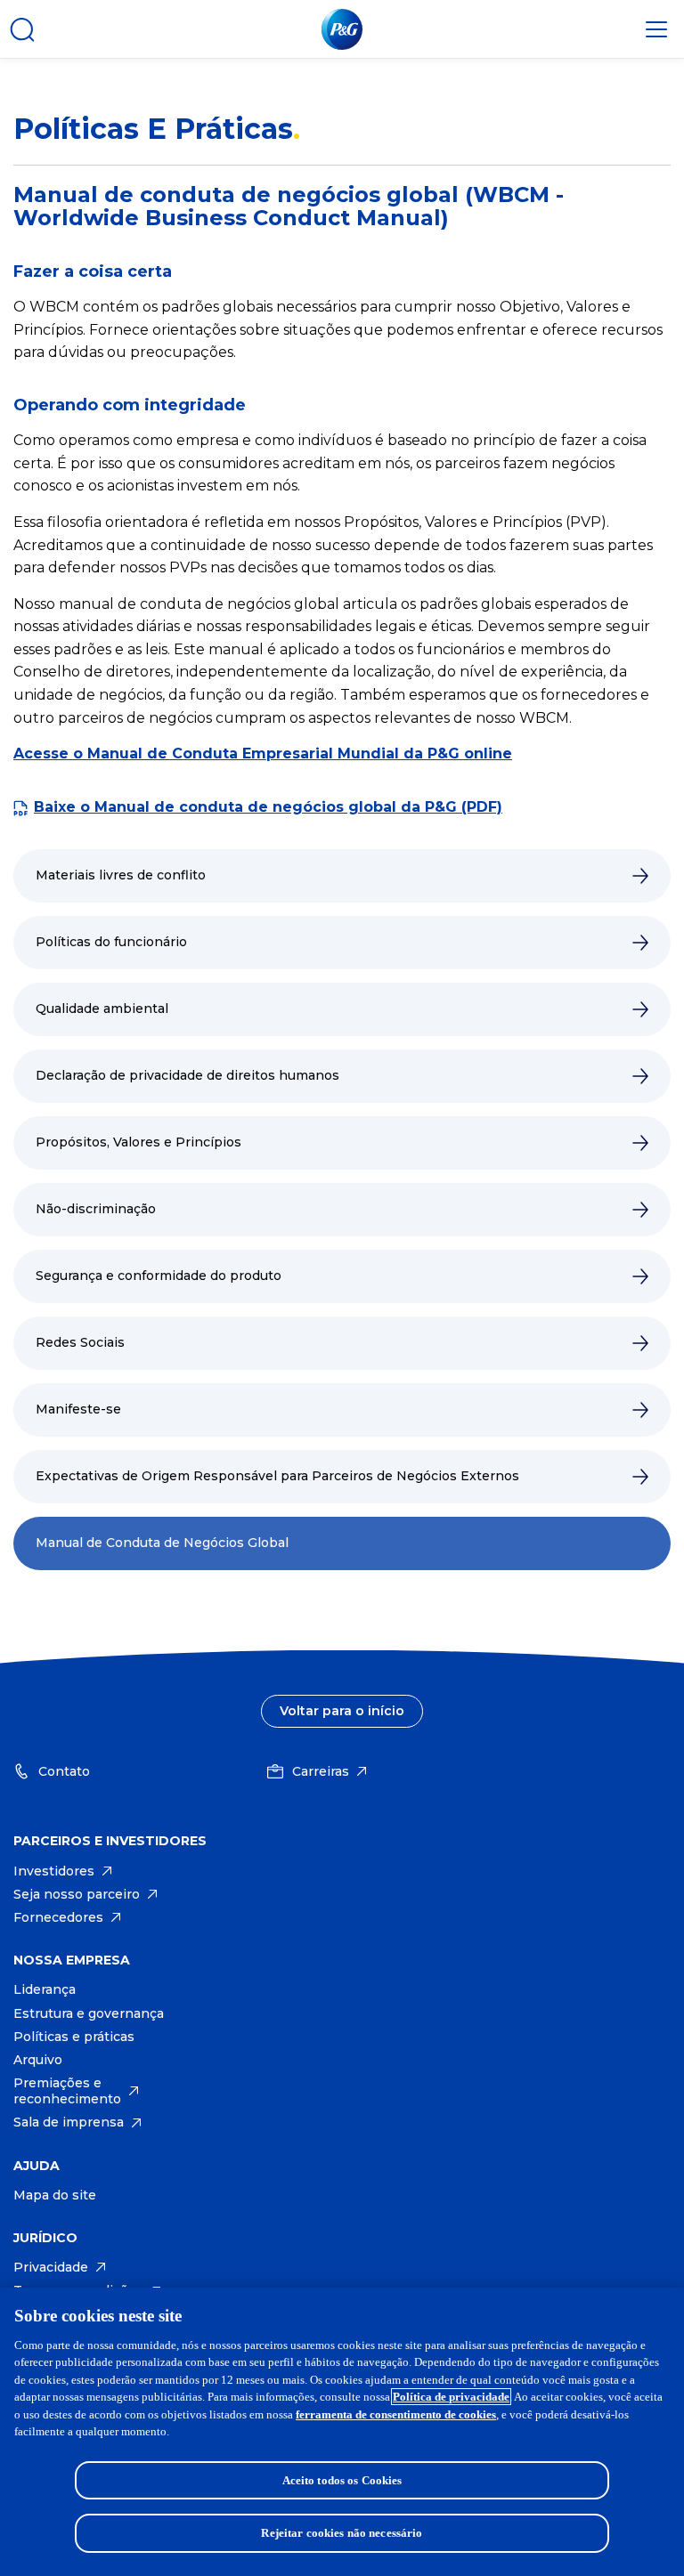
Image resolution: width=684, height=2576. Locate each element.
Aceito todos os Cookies (342, 2480)
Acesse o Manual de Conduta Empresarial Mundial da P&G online (263, 753)
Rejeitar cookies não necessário (342, 2533)
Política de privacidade (451, 2397)
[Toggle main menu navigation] (656, 29)
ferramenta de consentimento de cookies (396, 2414)
